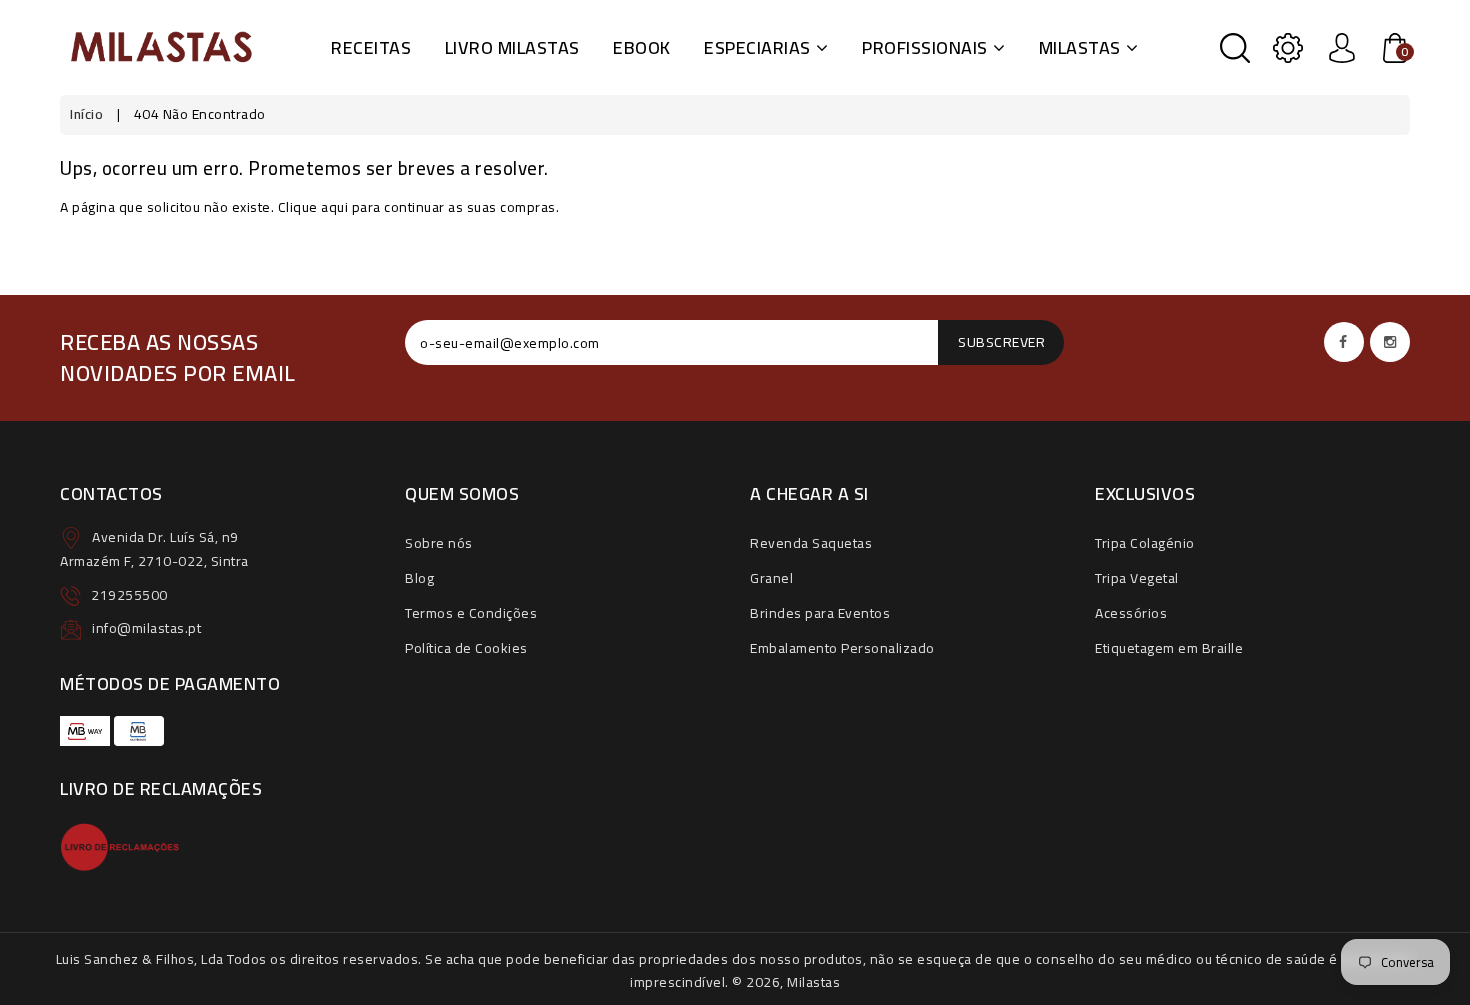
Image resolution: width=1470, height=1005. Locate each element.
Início (86, 114)
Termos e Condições (471, 613)
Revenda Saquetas (811, 543)
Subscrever (1001, 342)
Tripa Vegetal (1137, 578)
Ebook (642, 47)
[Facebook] (1344, 342)
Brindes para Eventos (820, 613)
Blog (419, 578)
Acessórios (1131, 613)
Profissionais (925, 47)
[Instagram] (1390, 342)
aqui (334, 207)
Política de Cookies (466, 648)
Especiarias (757, 47)
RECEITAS (371, 47)
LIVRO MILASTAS (512, 47)
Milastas (1080, 47)
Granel (771, 578)
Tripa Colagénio (1145, 543)
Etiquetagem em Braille (1169, 648)
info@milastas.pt (146, 628)
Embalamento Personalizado (842, 648)
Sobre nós (439, 543)
